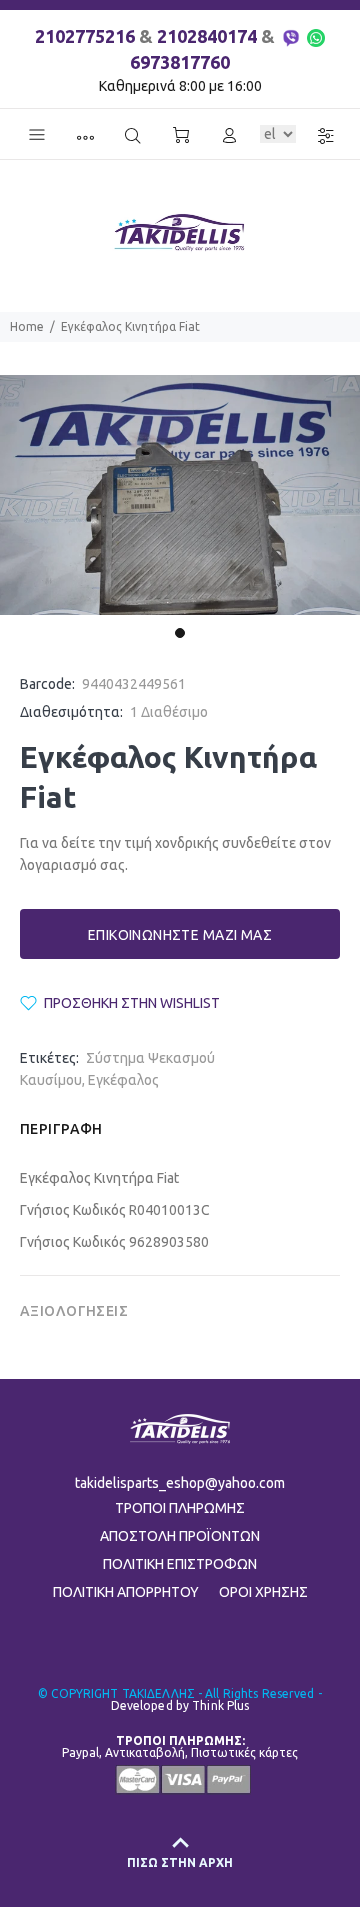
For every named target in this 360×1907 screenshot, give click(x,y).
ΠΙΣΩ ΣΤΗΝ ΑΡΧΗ (180, 1862)
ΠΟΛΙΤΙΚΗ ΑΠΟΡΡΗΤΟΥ (126, 1592)
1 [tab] (180, 633)
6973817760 (180, 62)
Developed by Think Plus (180, 1705)
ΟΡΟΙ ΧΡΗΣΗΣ (263, 1592)
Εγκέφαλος (123, 1080)
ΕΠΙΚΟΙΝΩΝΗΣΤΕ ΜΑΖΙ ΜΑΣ (180, 935)
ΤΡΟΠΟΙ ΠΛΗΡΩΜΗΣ (180, 1508)
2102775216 (85, 36)
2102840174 (207, 36)
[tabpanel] (180, 495)
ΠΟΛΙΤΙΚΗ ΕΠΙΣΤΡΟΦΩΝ (180, 1564)
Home (27, 326)
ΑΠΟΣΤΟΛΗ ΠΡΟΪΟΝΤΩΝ (180, 1536)
